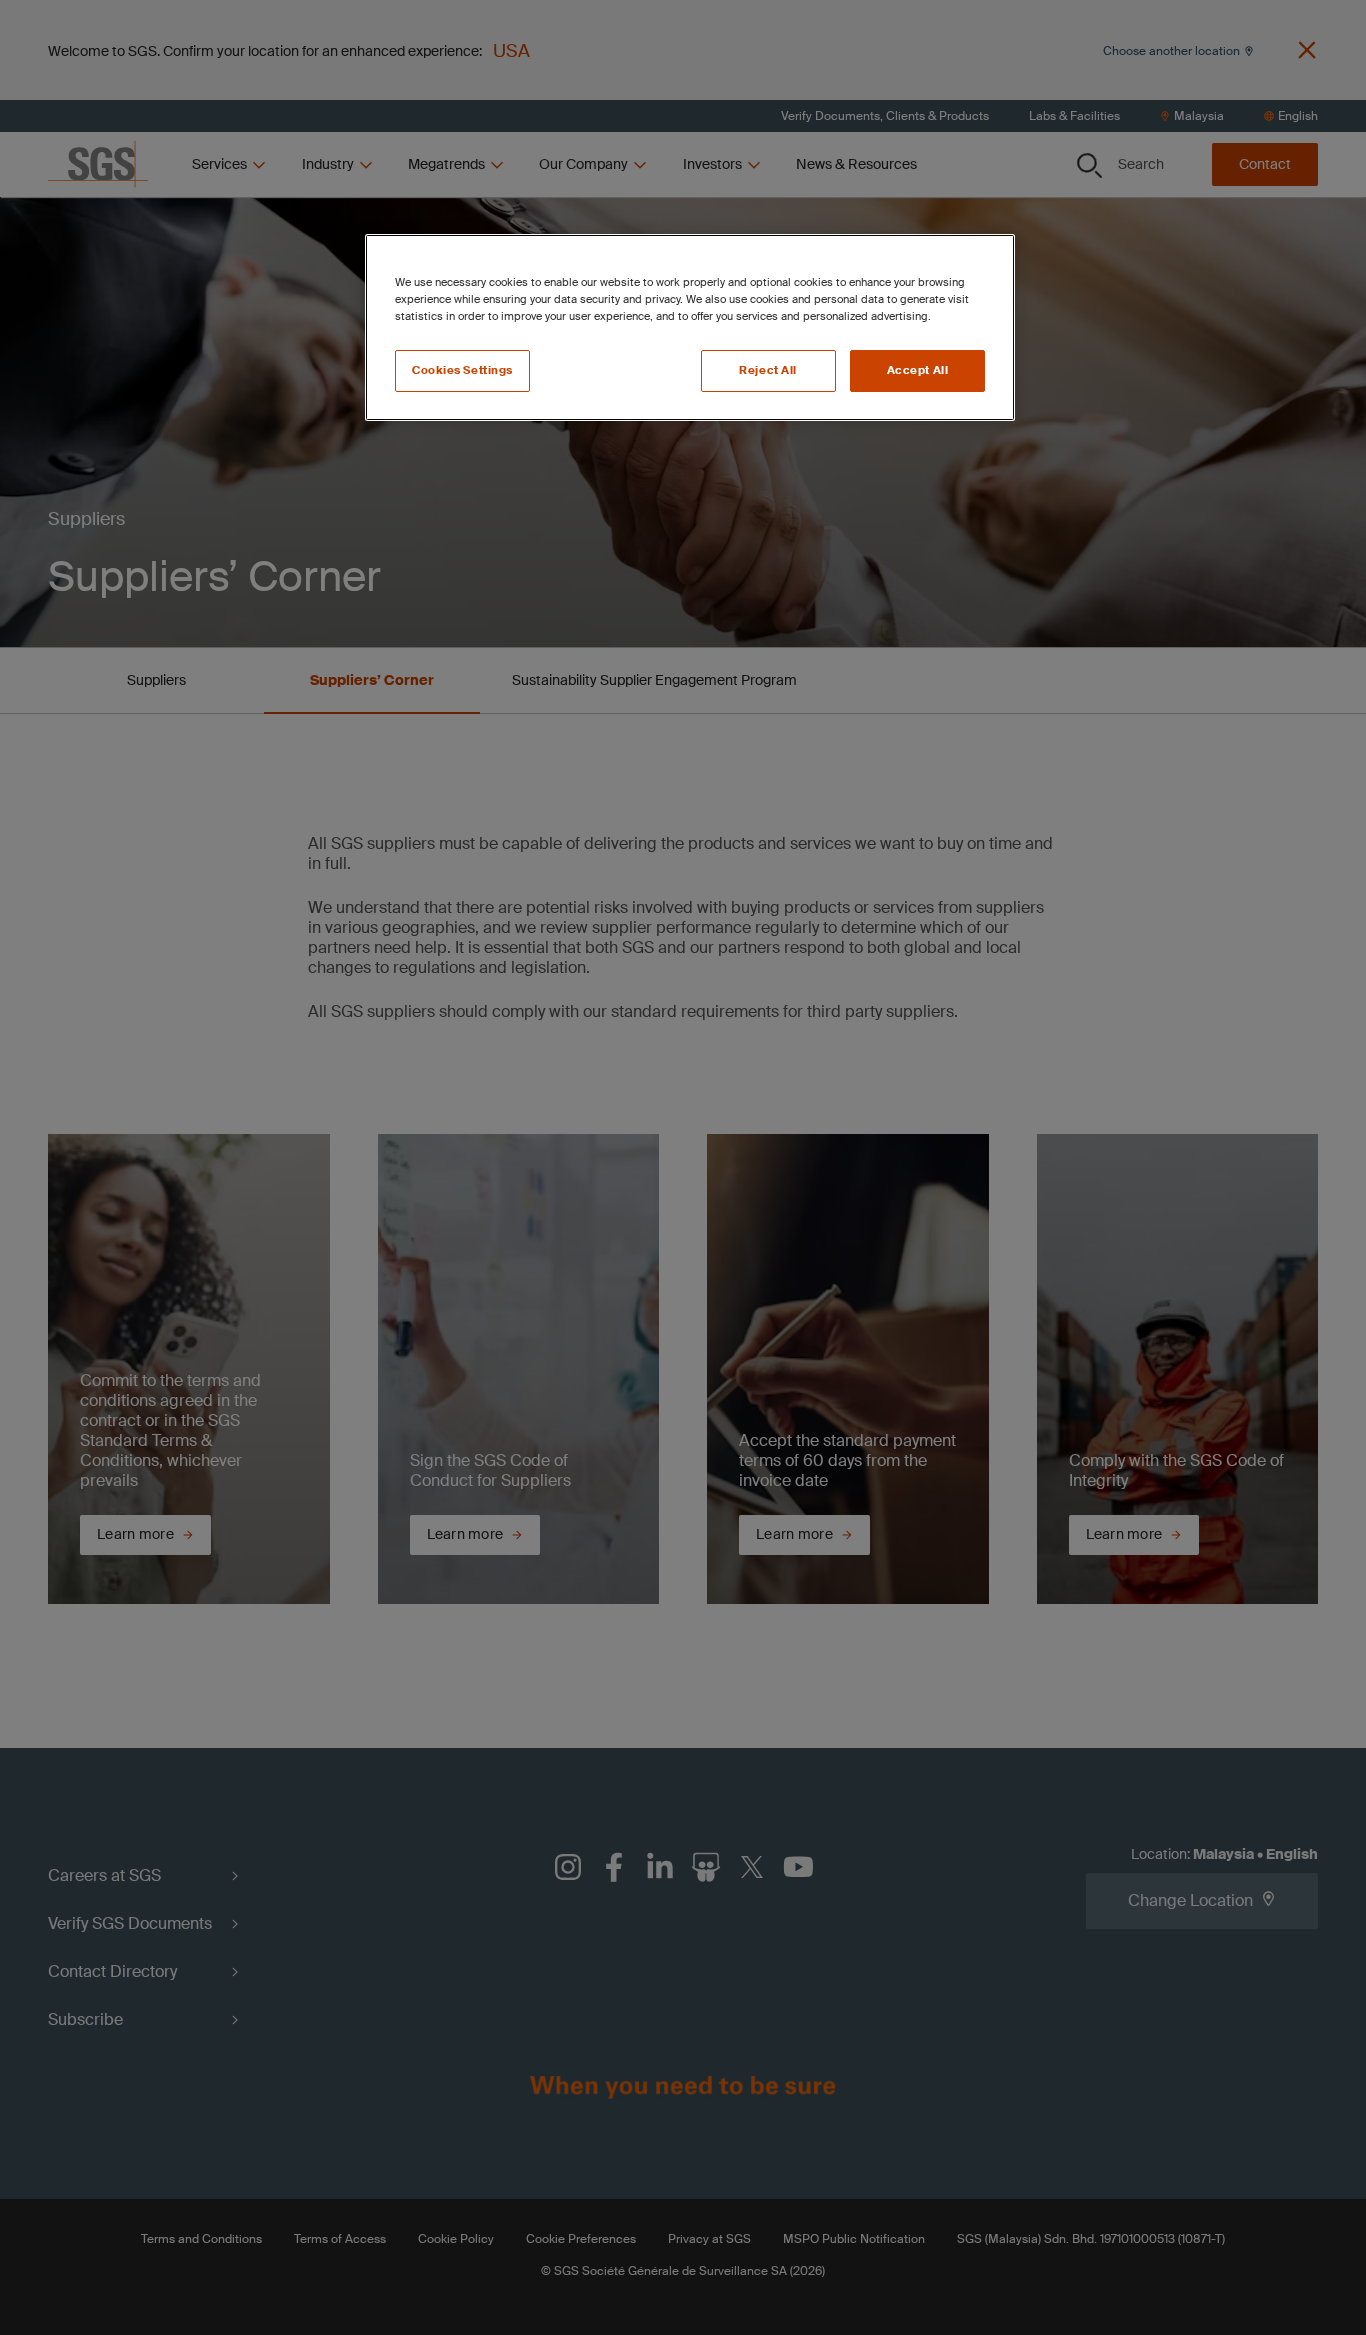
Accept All (918, 370)
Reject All (768, 370)
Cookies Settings (462, 370)
